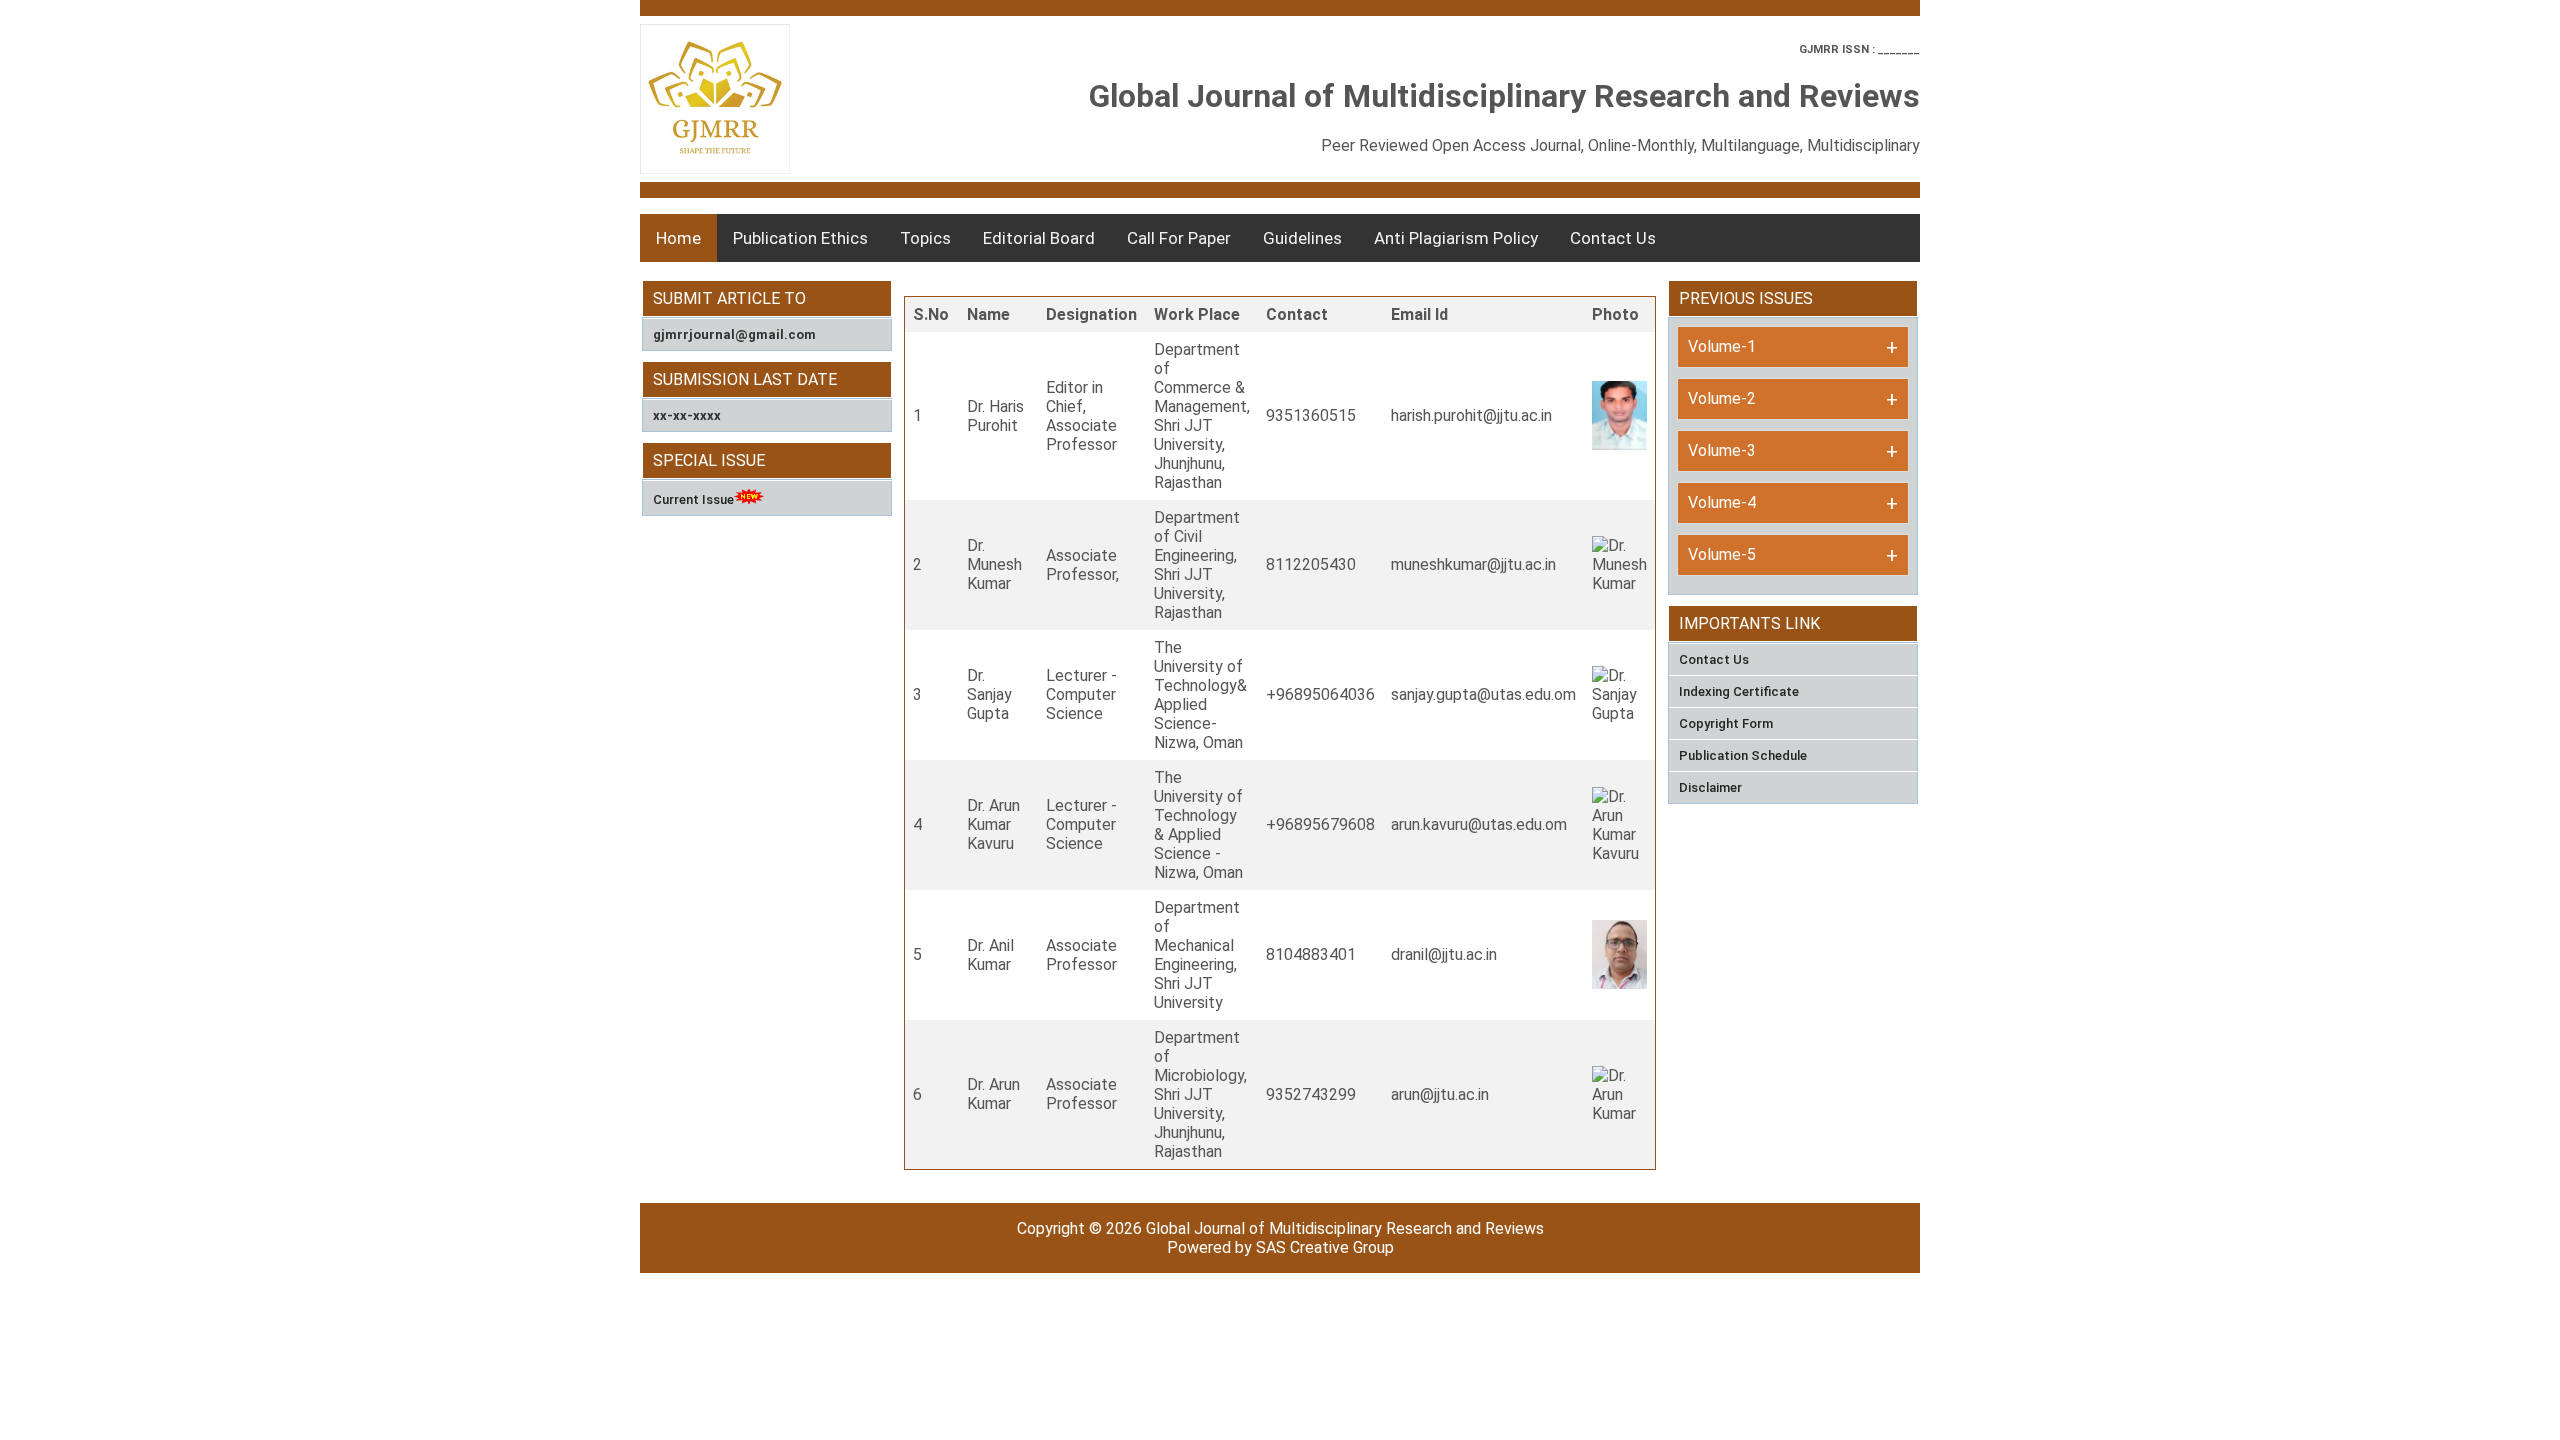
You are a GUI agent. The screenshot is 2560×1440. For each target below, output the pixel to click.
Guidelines (1302, 238)
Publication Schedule (1743, 755)
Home (678, 238)
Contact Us (1613, 238)
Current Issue (693, 499)
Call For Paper (1179, 238)
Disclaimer (1710, 787)
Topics (925, 238)
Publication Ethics (800, 238)
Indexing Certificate (1739, 691)
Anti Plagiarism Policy (1456, 238)
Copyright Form (1726, 723)
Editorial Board (1039, 238)
